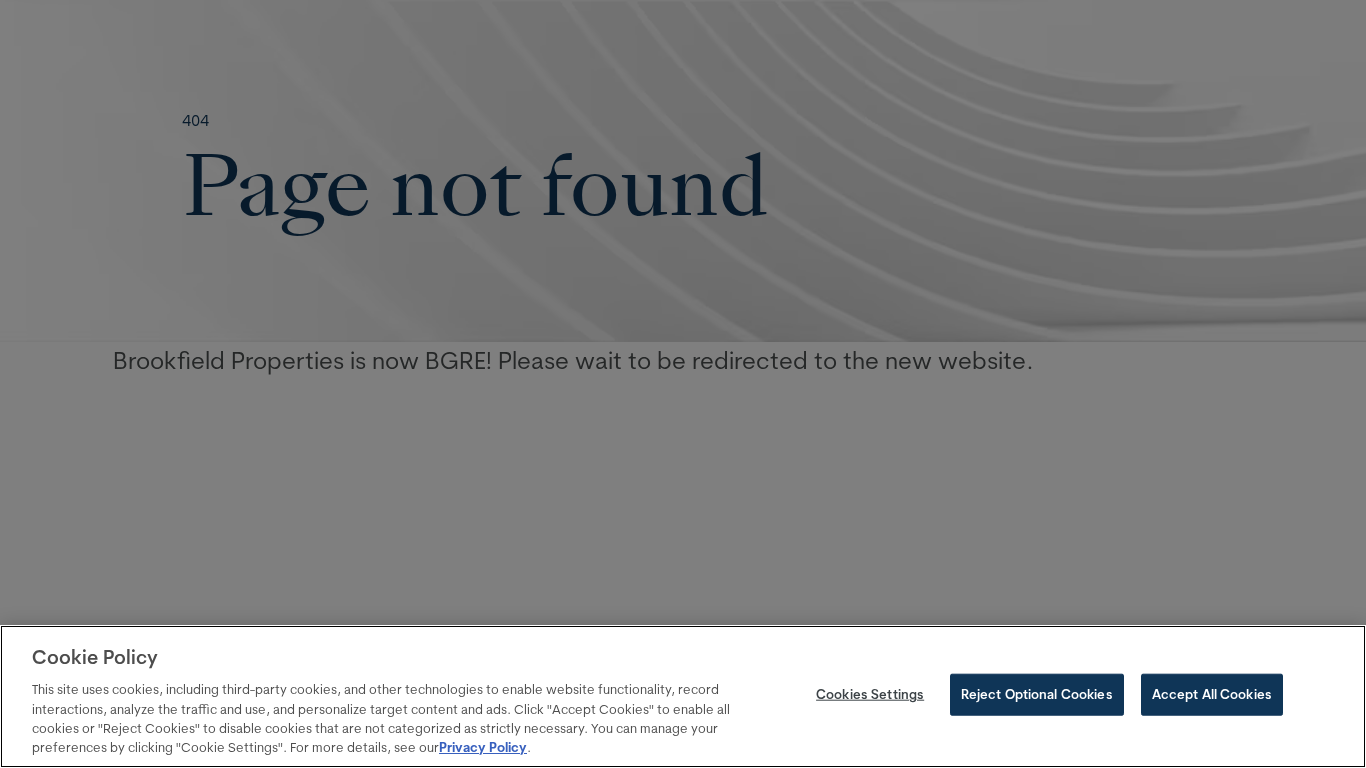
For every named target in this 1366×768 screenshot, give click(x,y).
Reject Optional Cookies (1037, 694)
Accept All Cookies (1212, 694)
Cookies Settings (870, 694)
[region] (683, 696)
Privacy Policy (483, 747)
